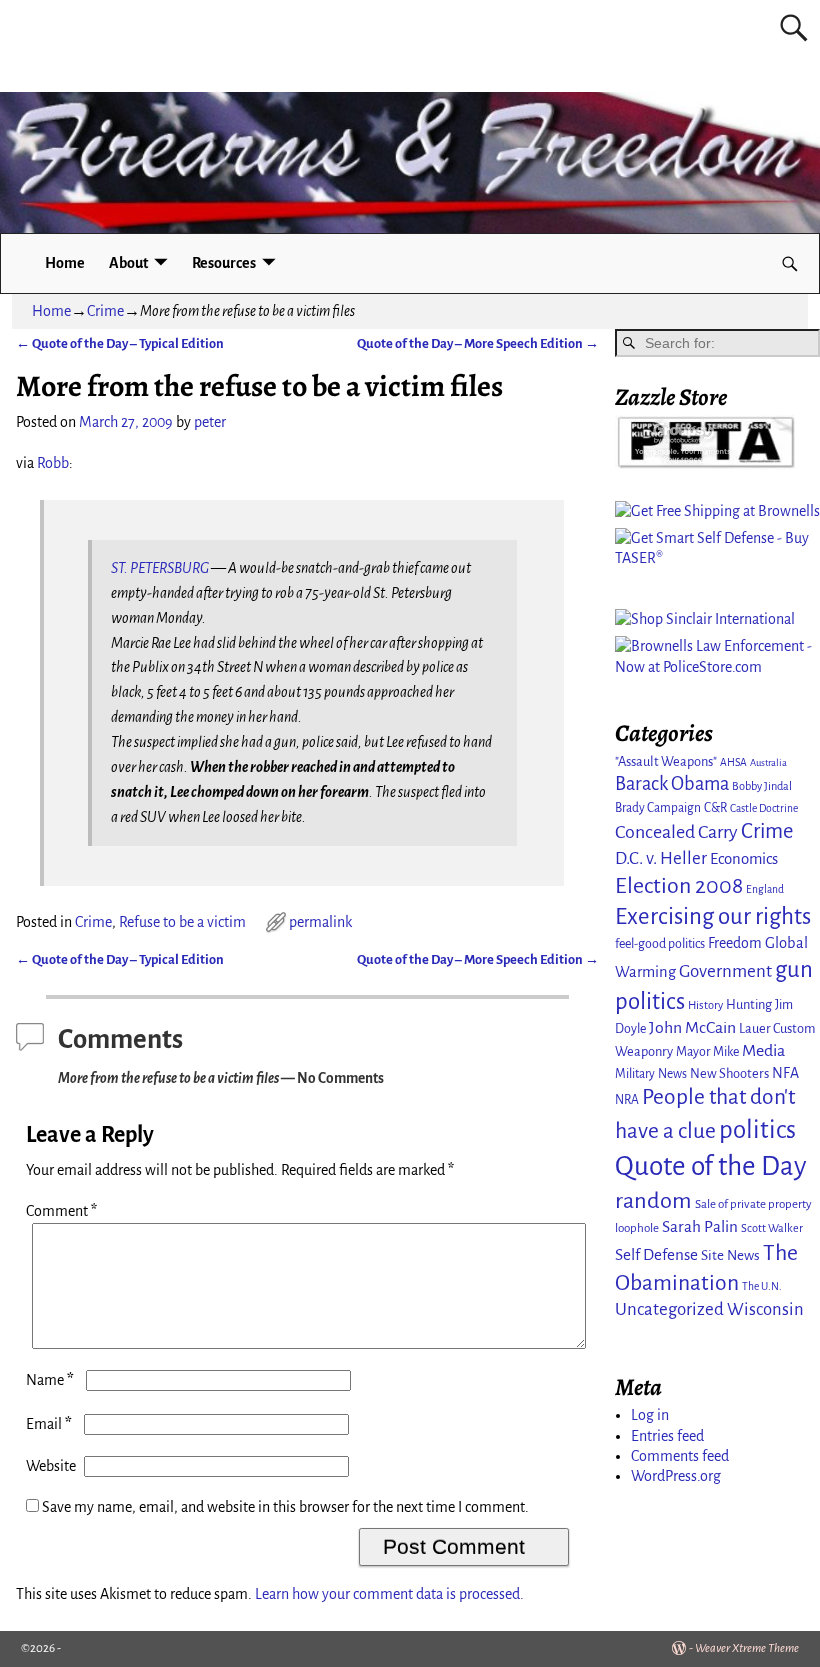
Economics (744, 859)
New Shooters (729, 1073)
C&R (715, 808)
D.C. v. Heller (661, 858)
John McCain (692, 1028)
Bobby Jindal (762, 786)
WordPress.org (676, 1476)
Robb (53, 463)
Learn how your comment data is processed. (389, 1594)
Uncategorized (669, 1309)
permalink (320, 922)
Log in (650, 1415)
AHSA (733, 762)
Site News (730, 1255)
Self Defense (656, 1254)
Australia (768, 762)
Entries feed (667, 1436)
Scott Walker (772, 1228)
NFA (785, 1073)
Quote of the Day (711, 1166)
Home (65, 263)
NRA (627, 1100)
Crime (105, 311)
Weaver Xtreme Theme (747, 1648)
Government (725, 971)
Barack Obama (672, 784)
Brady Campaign (658, 808)
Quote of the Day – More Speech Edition (478, 343)
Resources (224, 263)
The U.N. (762, 1286)
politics (757, 1129)
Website (51, 1466)
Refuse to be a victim (182, 922)
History (705, 1005)
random (653, 1200)
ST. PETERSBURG (160, 568)
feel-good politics (660, 944)
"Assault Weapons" (666, 761)
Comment (61, 1211)
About (128, 263)
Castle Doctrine (764, 808)
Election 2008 (679, 886)
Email (49, 1424)
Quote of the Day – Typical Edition (120, 343)
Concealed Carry (676, 832)
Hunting (749, 1004)
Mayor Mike (707, 1052)
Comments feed (680, 1456)
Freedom (735, 943)
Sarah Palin (700, 1226)
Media (763, 1051)
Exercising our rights (713, 916)
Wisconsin (765, 1309)
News (672, 1074)
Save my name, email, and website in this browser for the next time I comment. (285, 1507)
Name (50, 1380)
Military (635, 1074)
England (765, 889)
